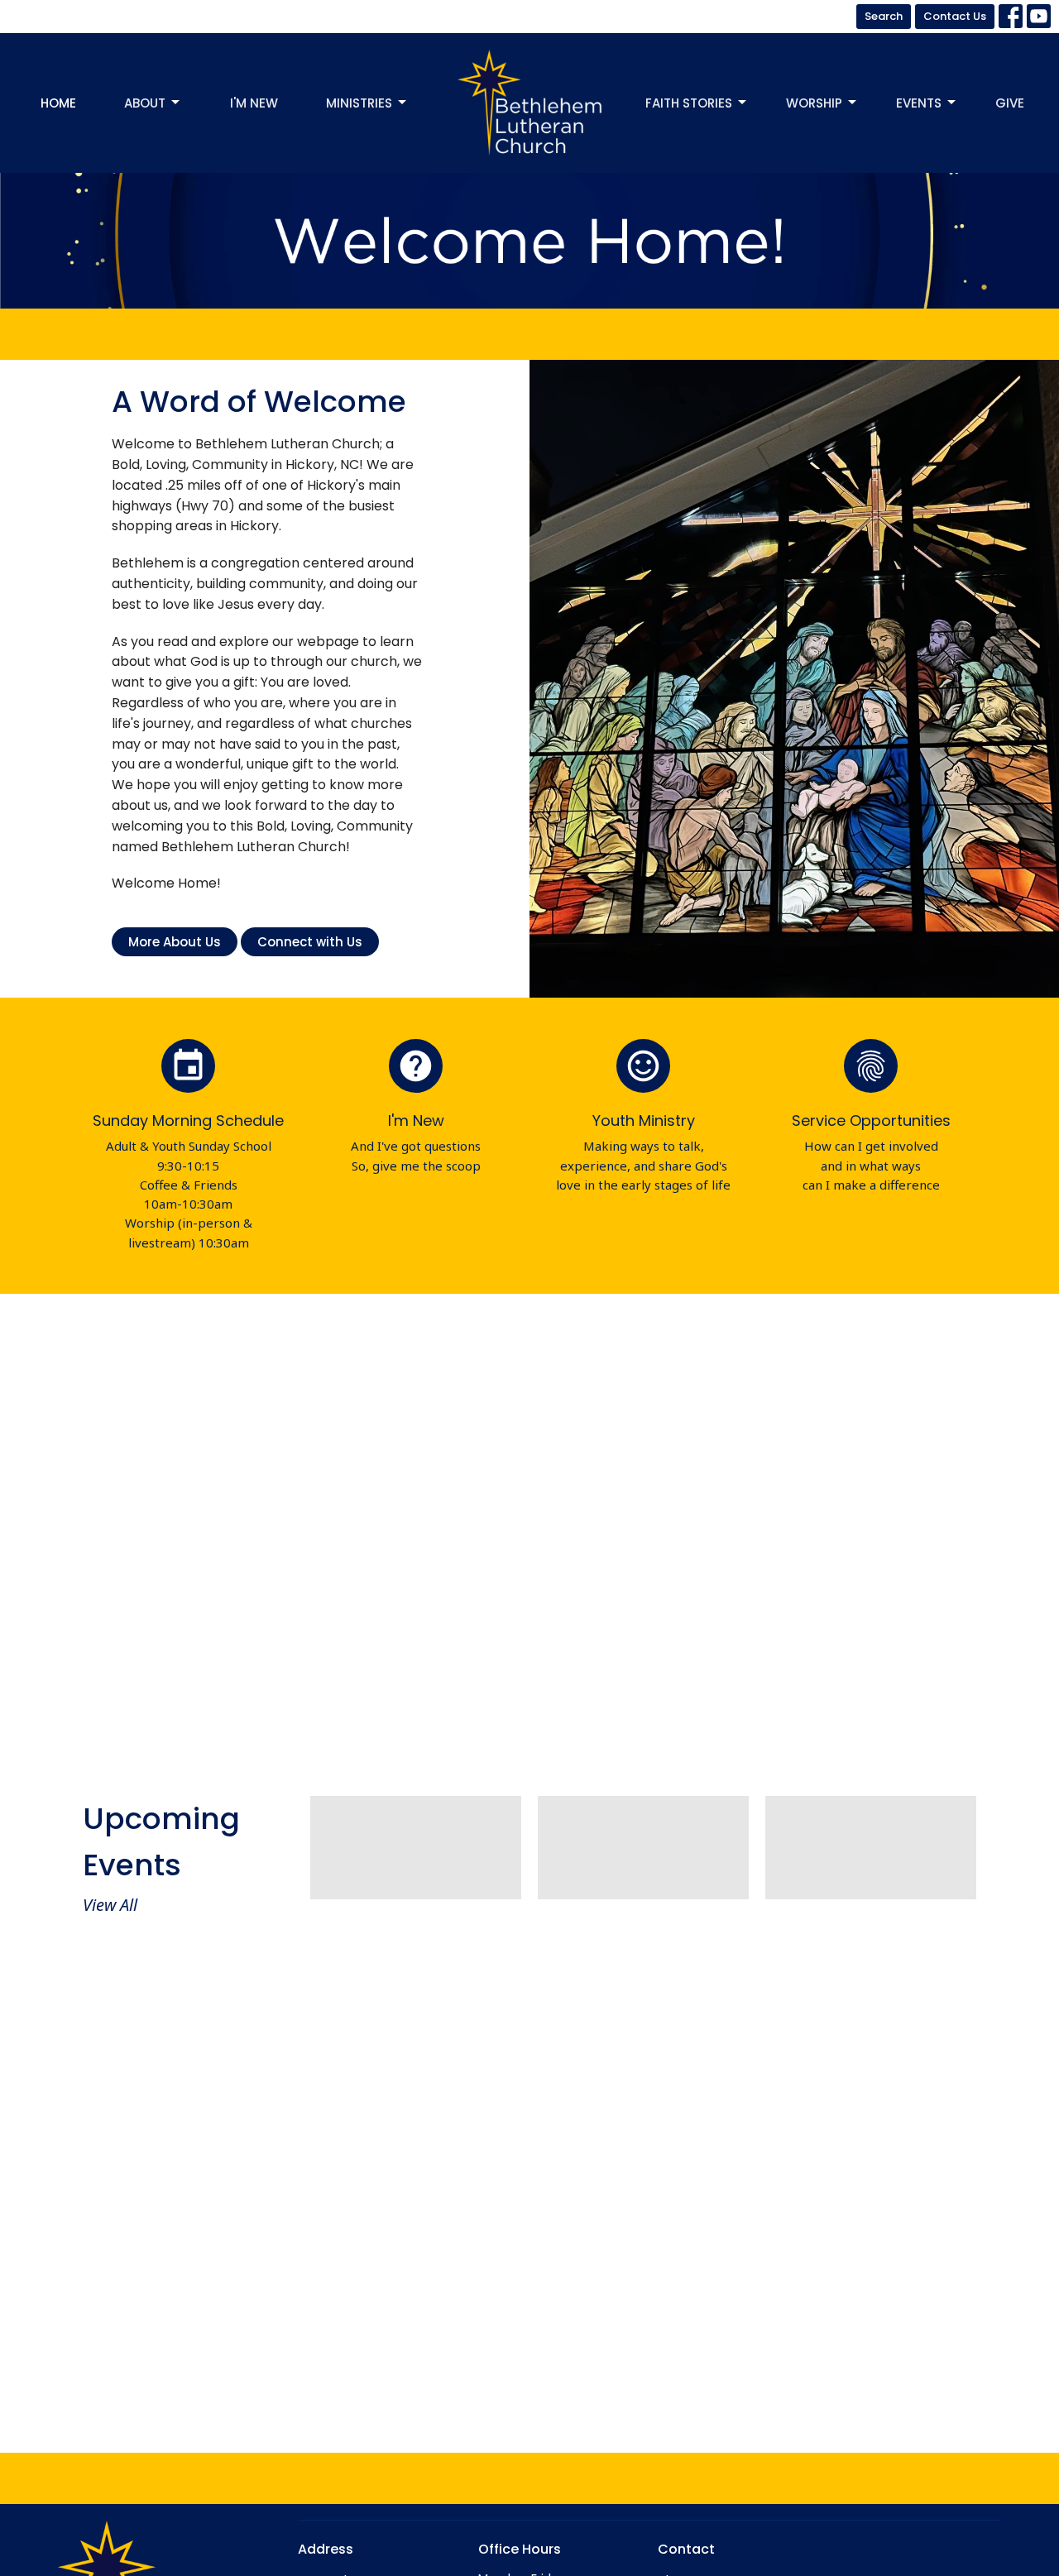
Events (919, 103)
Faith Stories (689, 103)
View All (110, 1905)
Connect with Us (310, 942)
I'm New (254, 103)
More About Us (175, 942)
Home (58, 103)
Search (884, 16)
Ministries (359, 103)
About (145, 103)
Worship (814, 103)
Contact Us (955, 16)
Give (1010, 103)
